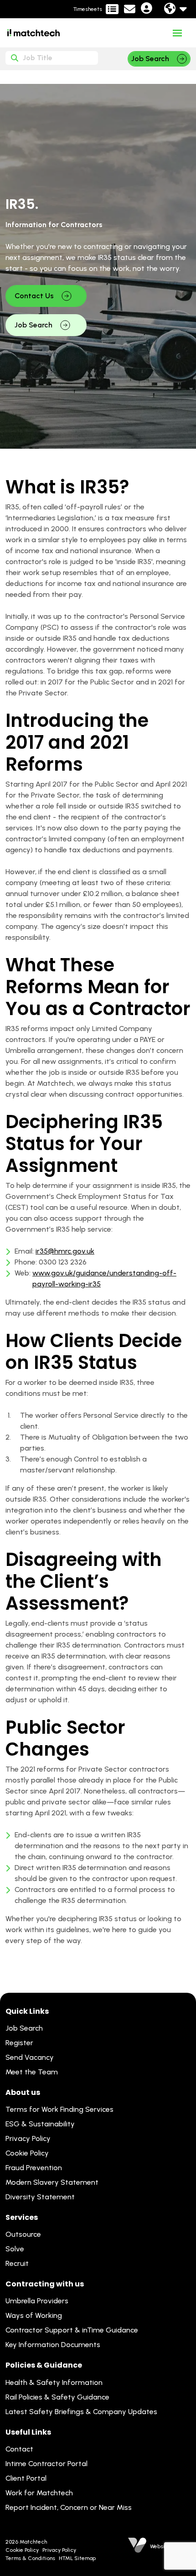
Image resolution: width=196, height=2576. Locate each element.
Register (19, 2043)
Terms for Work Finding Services (59, 2109)
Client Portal (26, 2478)
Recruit (17, 2263)
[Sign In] (147, 10)
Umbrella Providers (37, 2301)
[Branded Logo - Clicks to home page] (34, 33)
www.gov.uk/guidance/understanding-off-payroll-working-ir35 (104, 1278)
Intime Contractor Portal (46, 2464)
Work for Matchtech (39, 2493)
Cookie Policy (27, 2153)
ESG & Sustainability (40, 2124)
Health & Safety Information (54, 2382)
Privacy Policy (28, 2138)
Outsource (23, 2234)
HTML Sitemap (77, 2558)
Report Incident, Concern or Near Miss (69, 2507)
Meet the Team (32, 2072)
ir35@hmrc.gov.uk (65, 1251)
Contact (19, 2449)
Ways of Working (34, 2315)
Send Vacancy (30, 2057)
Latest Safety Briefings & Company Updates (81, 2412)
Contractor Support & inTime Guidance (72, 2330)
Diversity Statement (40, 2197)
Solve (15, 2249)
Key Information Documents (53, 2345)
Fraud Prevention (34, 2168)
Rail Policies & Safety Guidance (57, 2397)
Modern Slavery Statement (52, 2182)
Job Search (24, 2028)
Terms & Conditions (30, 2558)
